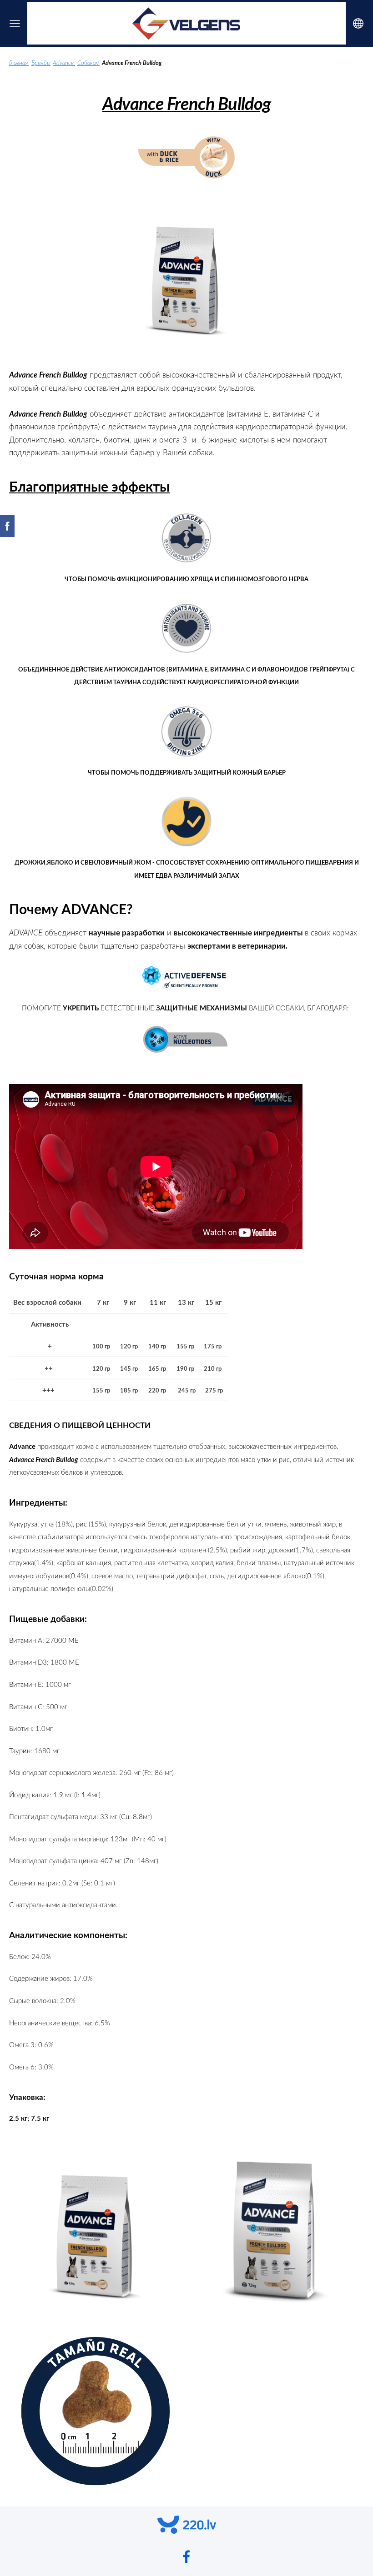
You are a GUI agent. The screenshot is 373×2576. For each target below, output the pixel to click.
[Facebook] (186, 2557)
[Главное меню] (15, 23)
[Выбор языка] (358, 23)
